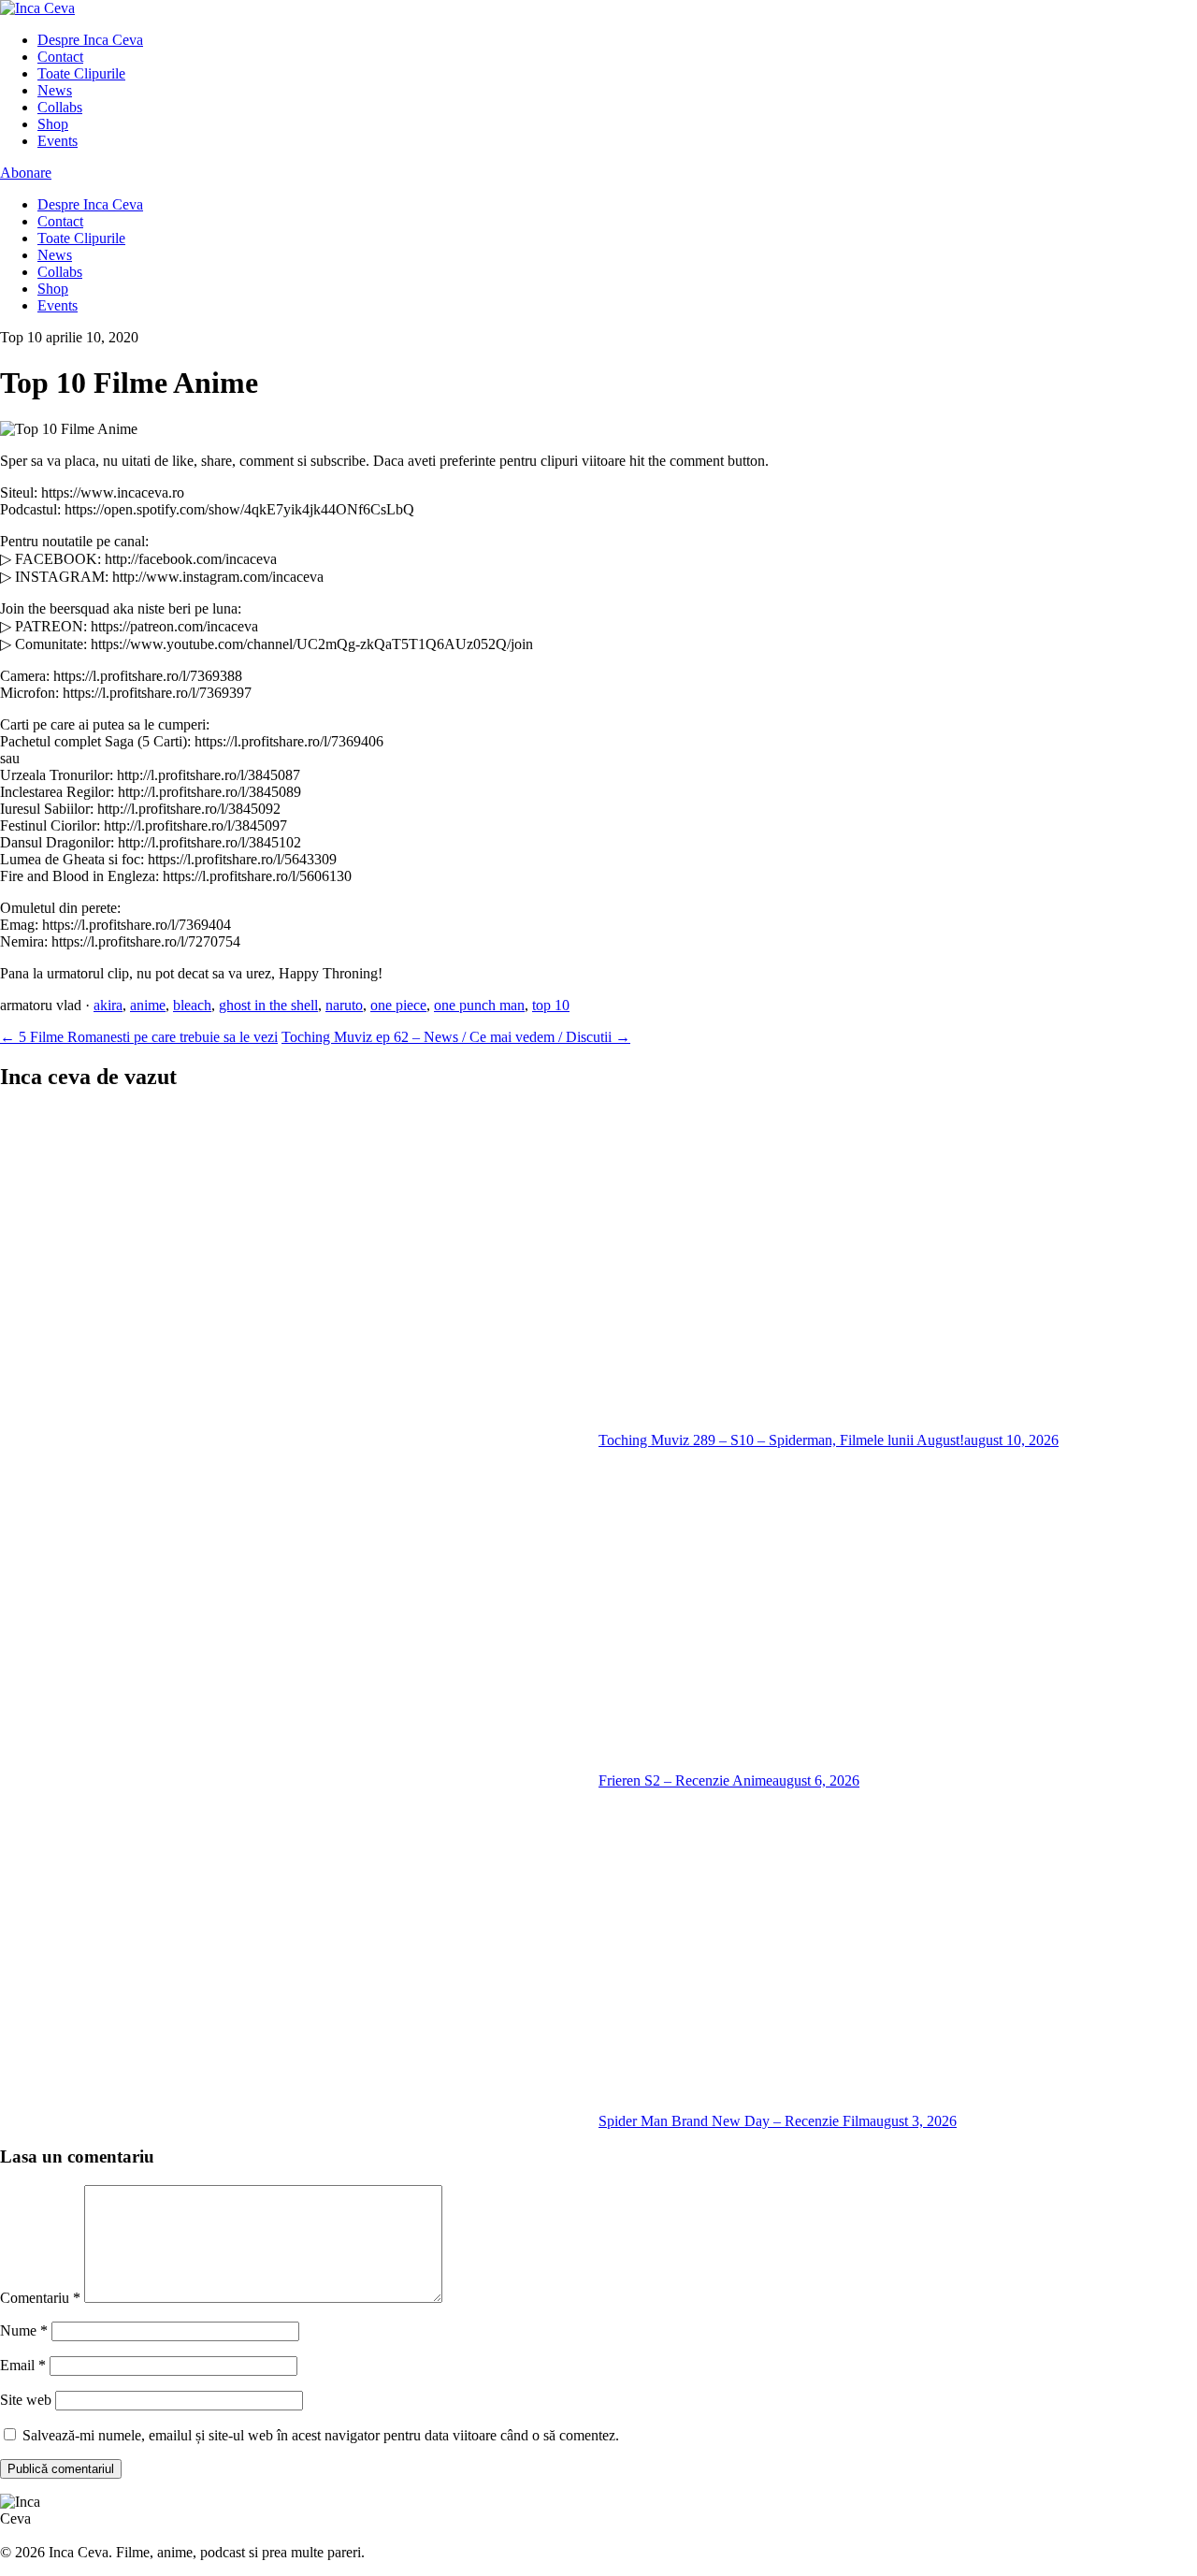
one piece (398, 1005)
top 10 (551, 1005)
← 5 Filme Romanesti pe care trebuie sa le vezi (139, 1037)
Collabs (60, 107)
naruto (344, 1005)
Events (58, 141)
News (55, 90)
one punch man (479, 1005)
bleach (192, 1005)
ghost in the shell (268, 1005)
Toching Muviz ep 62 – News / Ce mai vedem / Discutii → (456, 1037)
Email (23, 2365)
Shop (53, 124)
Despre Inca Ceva (90, 40)
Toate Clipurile (81, 73)
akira (108, 1005)
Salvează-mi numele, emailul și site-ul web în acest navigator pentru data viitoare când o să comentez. (321, 2435)
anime (148, 1005)
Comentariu (40, 2298)
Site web (26, 2400)
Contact (60, 57)
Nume (24, 2330)
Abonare (26, 173)
